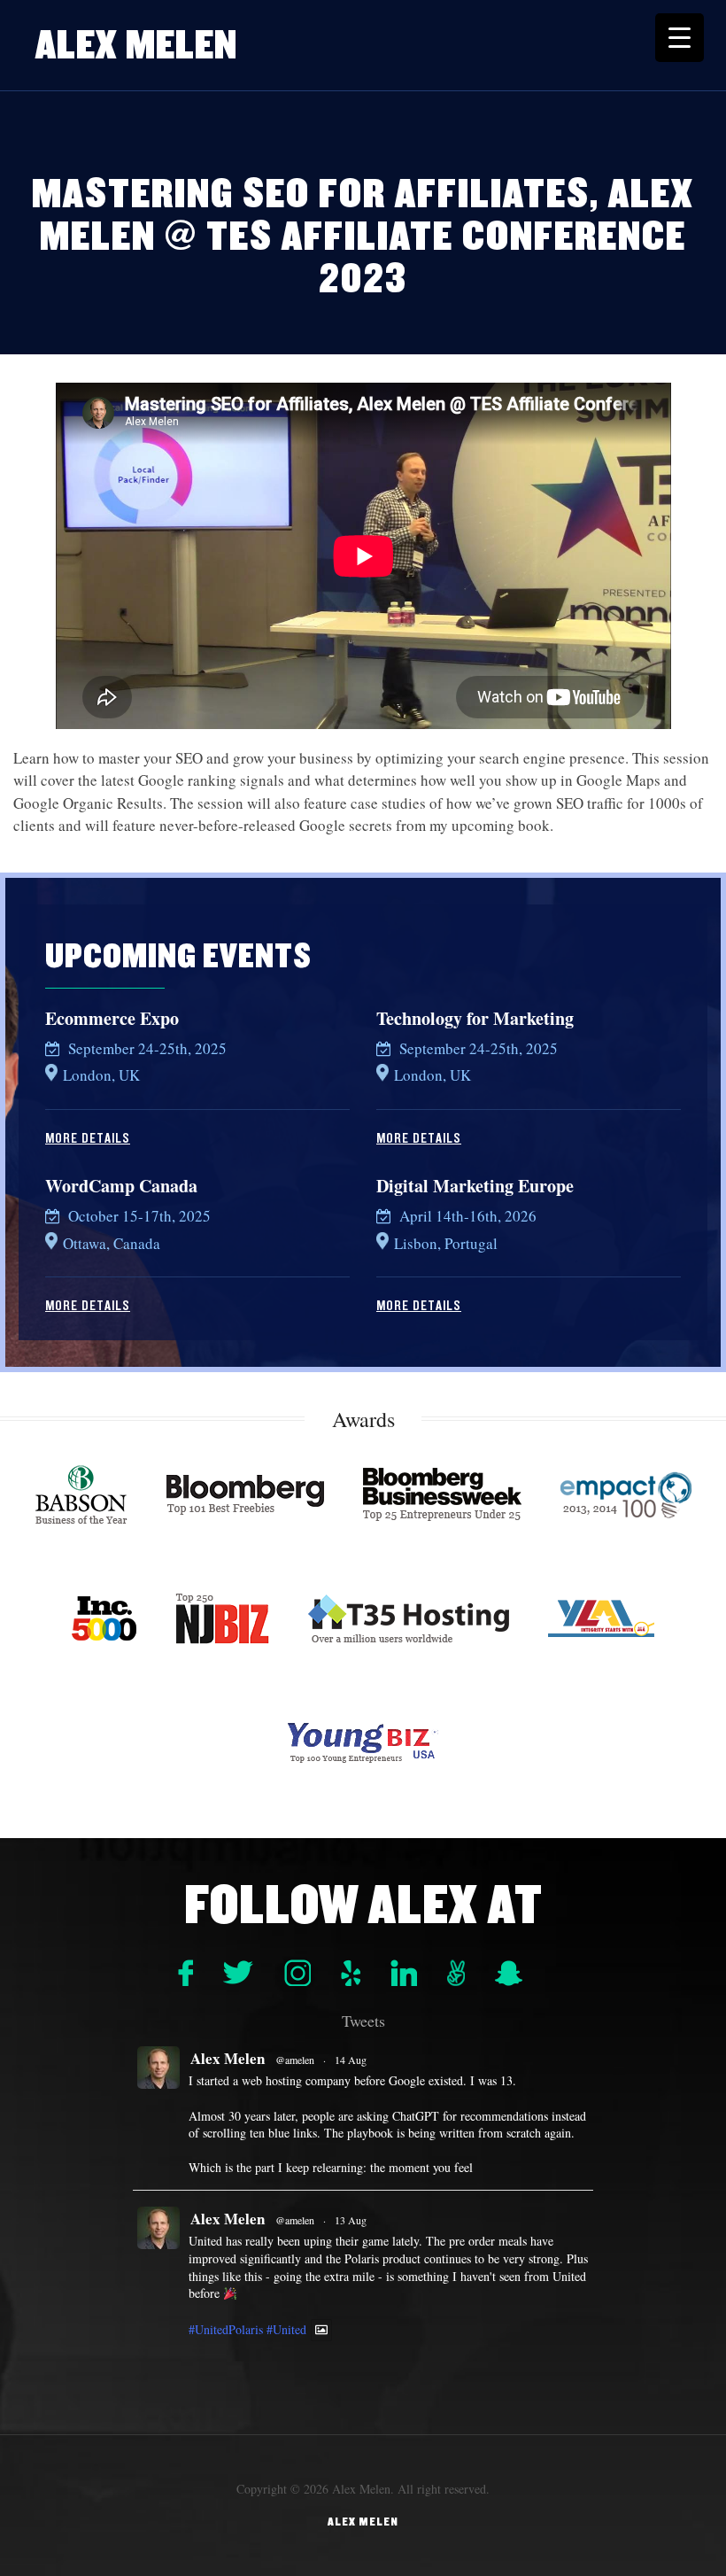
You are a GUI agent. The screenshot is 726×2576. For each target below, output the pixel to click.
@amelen (295, 2060)
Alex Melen (136, 45)
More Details (88, 1138)
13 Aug (351, 2220)
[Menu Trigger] (680, 38)
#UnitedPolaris (226, 2330)
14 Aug (351, 2060)
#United (286, 2330)
